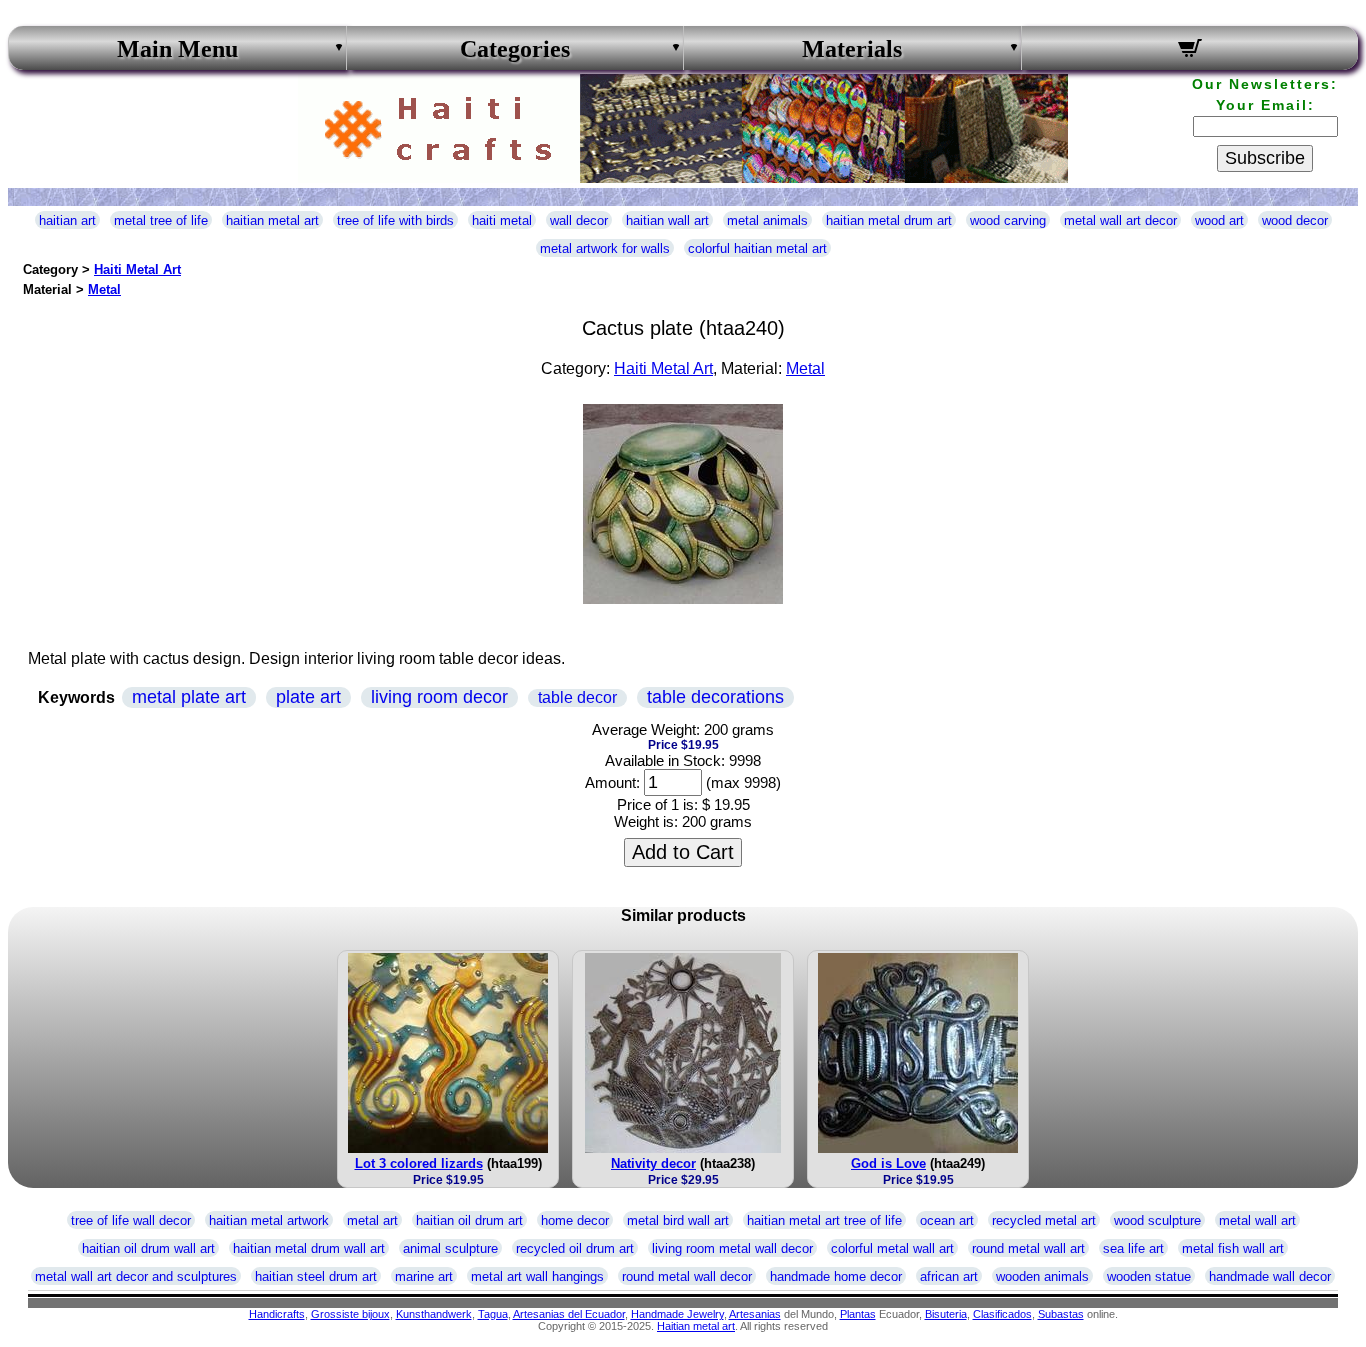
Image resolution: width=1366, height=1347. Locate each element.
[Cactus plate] (683, 598)
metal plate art (189, 697)
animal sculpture (450, 1248)
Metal (104, 289)
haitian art (67, 220)
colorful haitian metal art (757, 248)
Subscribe (1265, 158)
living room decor (439, 697)
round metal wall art (1028, 1248)
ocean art (947, 1220)
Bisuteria (946, 1314)
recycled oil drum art (575, 1248)
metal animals (767, 220)
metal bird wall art (678, 1220)
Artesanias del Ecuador (569, 1314)
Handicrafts (277, 1314)
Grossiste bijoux (350, 1314)
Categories (515, 49)
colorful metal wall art (892, 1248)
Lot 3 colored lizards (419, 1163)
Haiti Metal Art (137, 269)
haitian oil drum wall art (148, 1248)
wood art (1219, 220)
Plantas (858, 1314)
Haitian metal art (696, 1326)
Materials (852, 49)
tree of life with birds (395, 220)
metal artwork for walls (605, 248)
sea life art (1133, 1248)
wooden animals (1042, 1276)
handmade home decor (836, 1276)
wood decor (1295, 220)
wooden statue (1149, 1276)
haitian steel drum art (316, 1276)
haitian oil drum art (469, 1220)
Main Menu (177, 49)
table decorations (715, 697)
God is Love (888, 1163)
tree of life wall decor (131, 1220)
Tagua (493, 1314)
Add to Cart (683, 852)
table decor (577, 697)
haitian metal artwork (269, 1220)
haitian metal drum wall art (309, 1248)
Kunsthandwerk (434, 1314)
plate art (308, 697)
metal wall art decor (1120, 220)
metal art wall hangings (537, 1276)
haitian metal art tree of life (824, 1220)
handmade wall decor (1270, 1276)
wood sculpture (1157, 1220)
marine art (424, 1276)
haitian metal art (272, 220)
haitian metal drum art (889, 220)
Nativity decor (653, 1163)
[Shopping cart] (1190, 51)
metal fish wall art (1233, 1248)
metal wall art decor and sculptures (136, 1276)
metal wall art (1257, 1220)
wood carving (1008, 220)
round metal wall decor (687, 1276)
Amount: (612, 782)
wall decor (579, 220)
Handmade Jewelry (677, 1314)
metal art (372, 1220)
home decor (575, 1220)
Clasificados (1002, 1314)
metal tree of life (161, 220)
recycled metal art (1044, 1220)
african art (949, 1276)
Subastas (1061, 1314)
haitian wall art (667, 220)
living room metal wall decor (732, 1248)
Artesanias (755, 1314)
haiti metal (502, 220)
